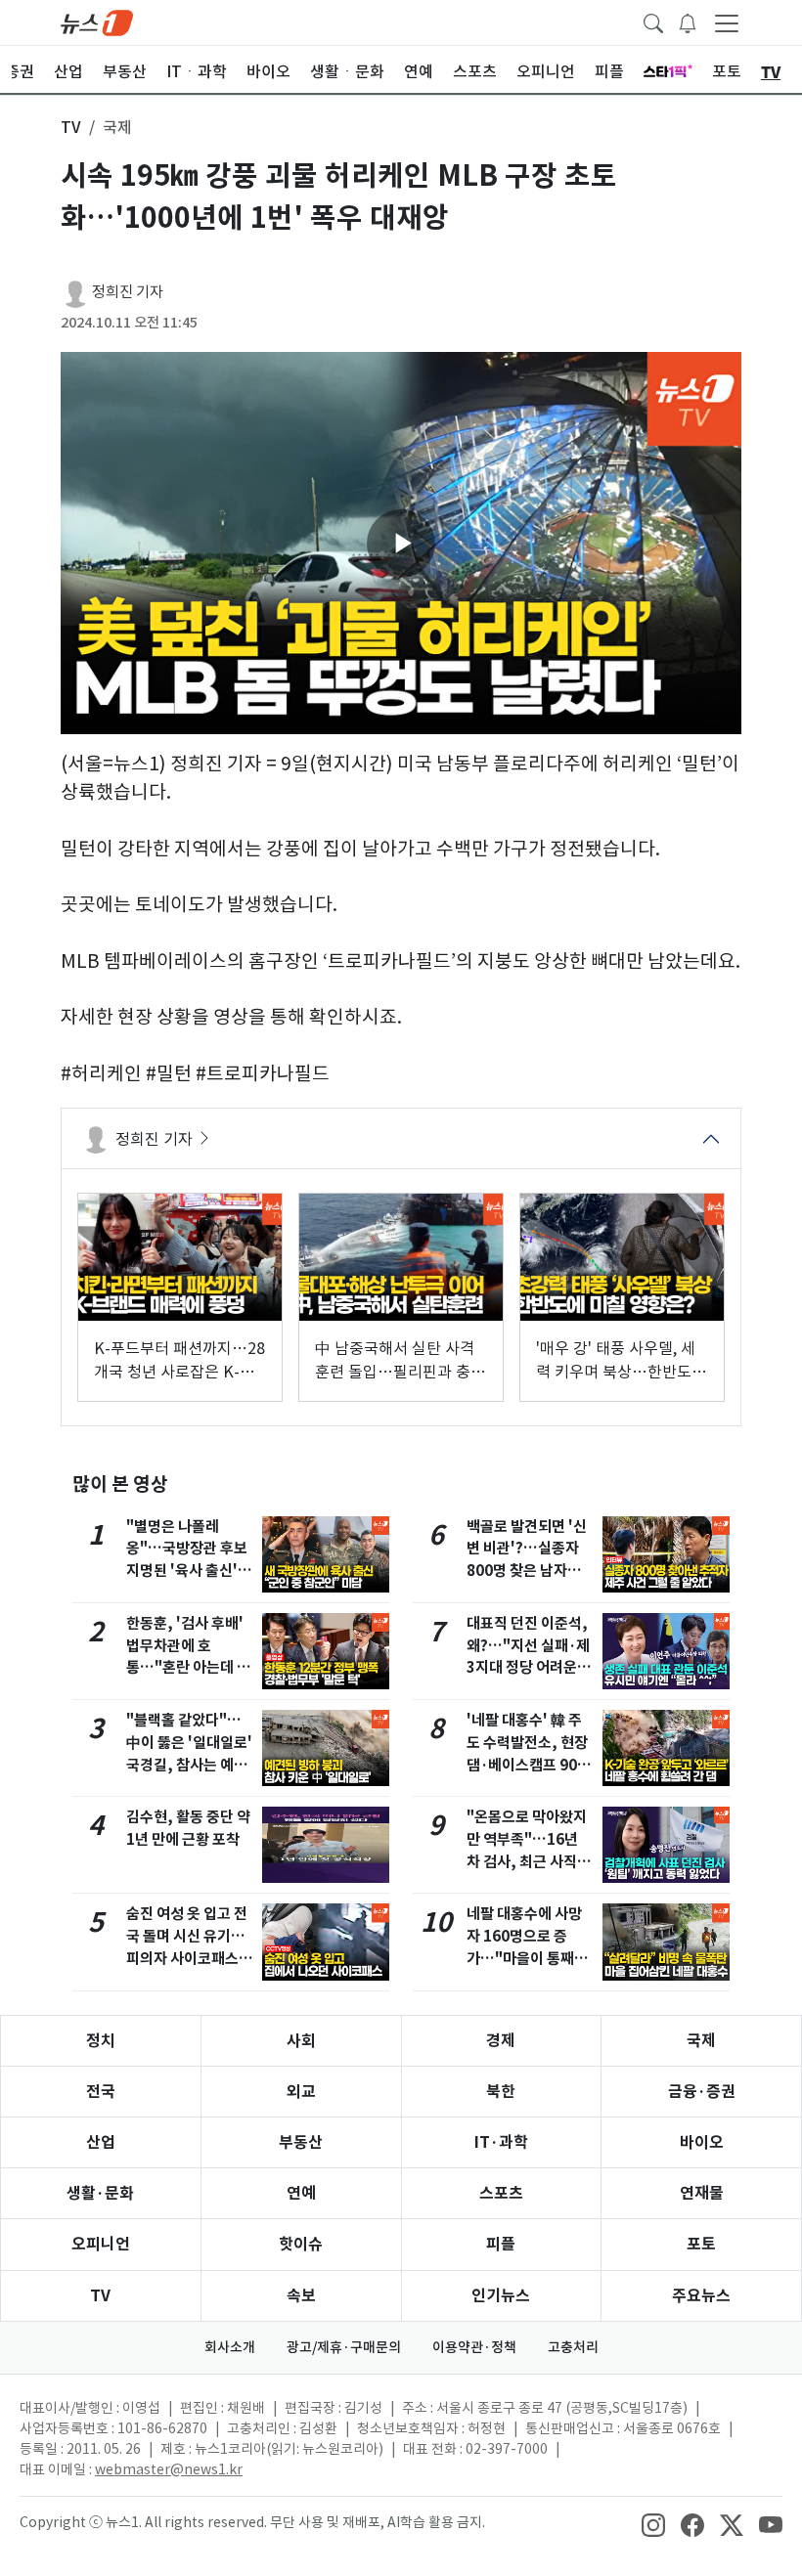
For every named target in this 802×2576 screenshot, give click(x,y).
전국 (101, 2092)
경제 (501, 2041)
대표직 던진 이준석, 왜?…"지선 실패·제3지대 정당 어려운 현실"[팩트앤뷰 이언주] (530, 1668)
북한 (501, 2092)
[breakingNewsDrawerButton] (688, 22)
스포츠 (501, 2193)
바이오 (702, 2142)
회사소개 (230, 2347)
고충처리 (573, 2347)
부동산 (301, 2142)
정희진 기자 (128, 292)
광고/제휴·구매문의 (344, 2347)
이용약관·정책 (474, 2347)
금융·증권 (702, 2092)
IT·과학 (501, 2142)
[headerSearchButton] (653, 22)
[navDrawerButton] (727, 22)
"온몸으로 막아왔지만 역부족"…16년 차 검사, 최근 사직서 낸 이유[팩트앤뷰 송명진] (529, 1861)
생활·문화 (100, 2193)
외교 (301, 2092)
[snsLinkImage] (653, 2524)
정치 (101, 2041)
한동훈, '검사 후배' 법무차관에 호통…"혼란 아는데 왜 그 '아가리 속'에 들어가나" (188, 1668)
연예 (301, 2193)
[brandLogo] (97, 22)
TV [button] (71, 127)
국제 (701, 2041)
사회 (301, 2041)
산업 (101, 2142)
